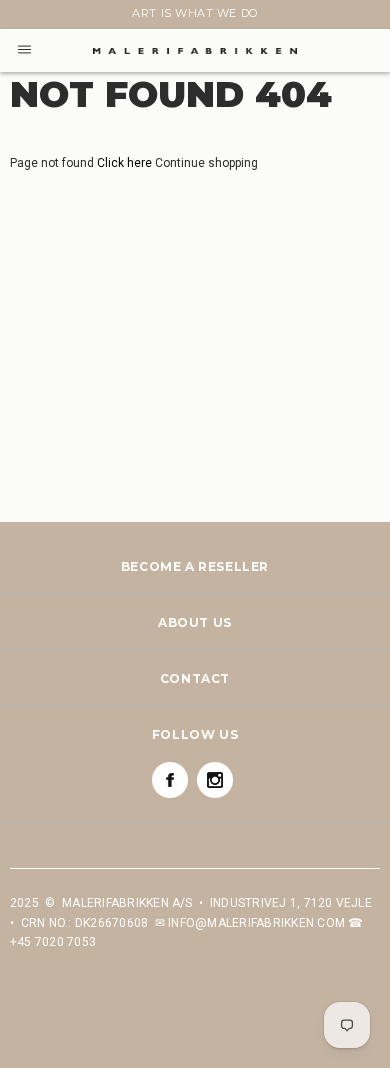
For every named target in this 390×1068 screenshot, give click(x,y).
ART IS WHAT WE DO (194, 13)
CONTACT (195, 678)
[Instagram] (215, 780)
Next (22, 17)
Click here (126, 163)
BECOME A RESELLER (195, 566)
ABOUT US (195, 622)
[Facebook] (170, 780)
